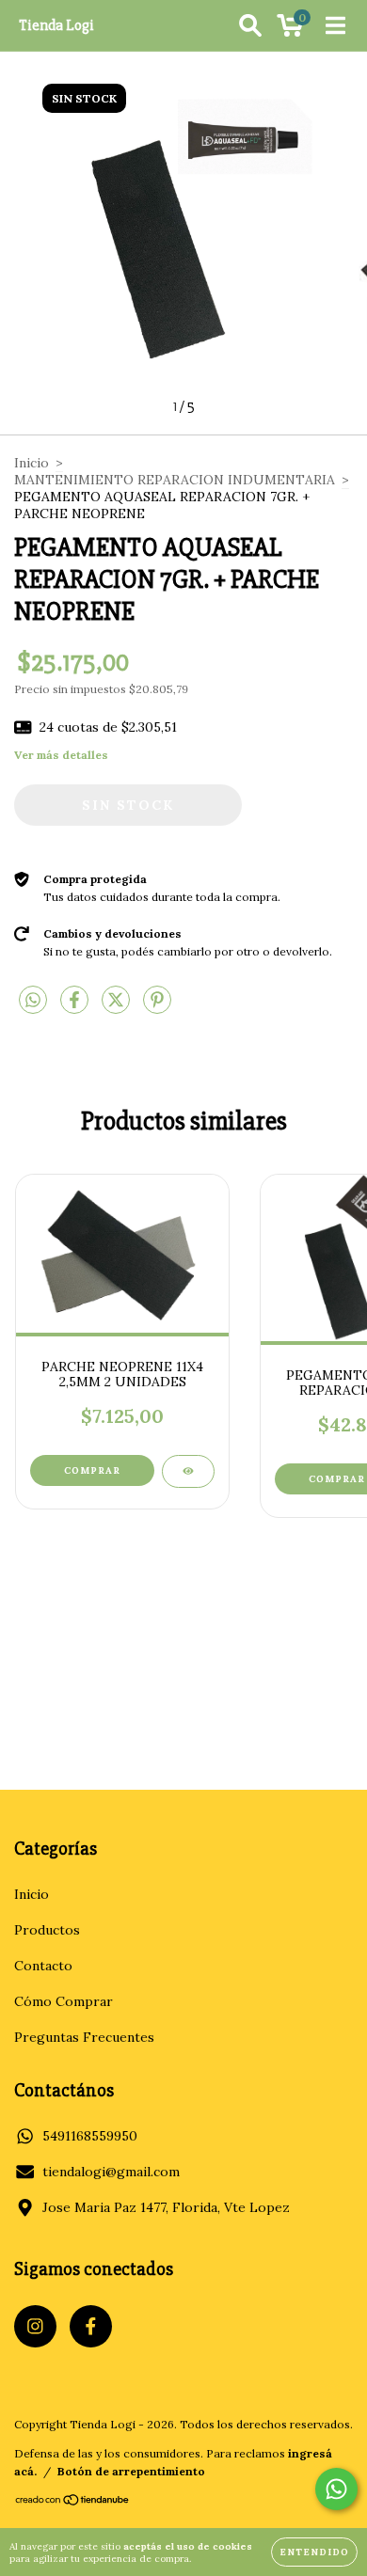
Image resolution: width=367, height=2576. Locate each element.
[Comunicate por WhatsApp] (336, 2489)
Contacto (43, 1966)
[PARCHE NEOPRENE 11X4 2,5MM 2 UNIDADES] (188, 1471)
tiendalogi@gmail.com (111, 2172)
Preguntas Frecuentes (84, 2037)
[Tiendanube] (73, 2502)
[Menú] (335, 25)
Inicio (32, 463)
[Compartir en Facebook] (76, 1007)
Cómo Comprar (64, 2001)
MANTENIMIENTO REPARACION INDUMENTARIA (175, 480)
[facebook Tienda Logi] (91, 2326)
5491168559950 (90, 2136)
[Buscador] (250, 25)
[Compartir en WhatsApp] (33, 1001)
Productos (47, 1930)
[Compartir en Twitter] (118, 1007)
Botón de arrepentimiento (131, 2471)
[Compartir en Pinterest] (157, 1007)
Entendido (314, 2552)
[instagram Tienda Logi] (35, 2326)
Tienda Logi (56, 25)
